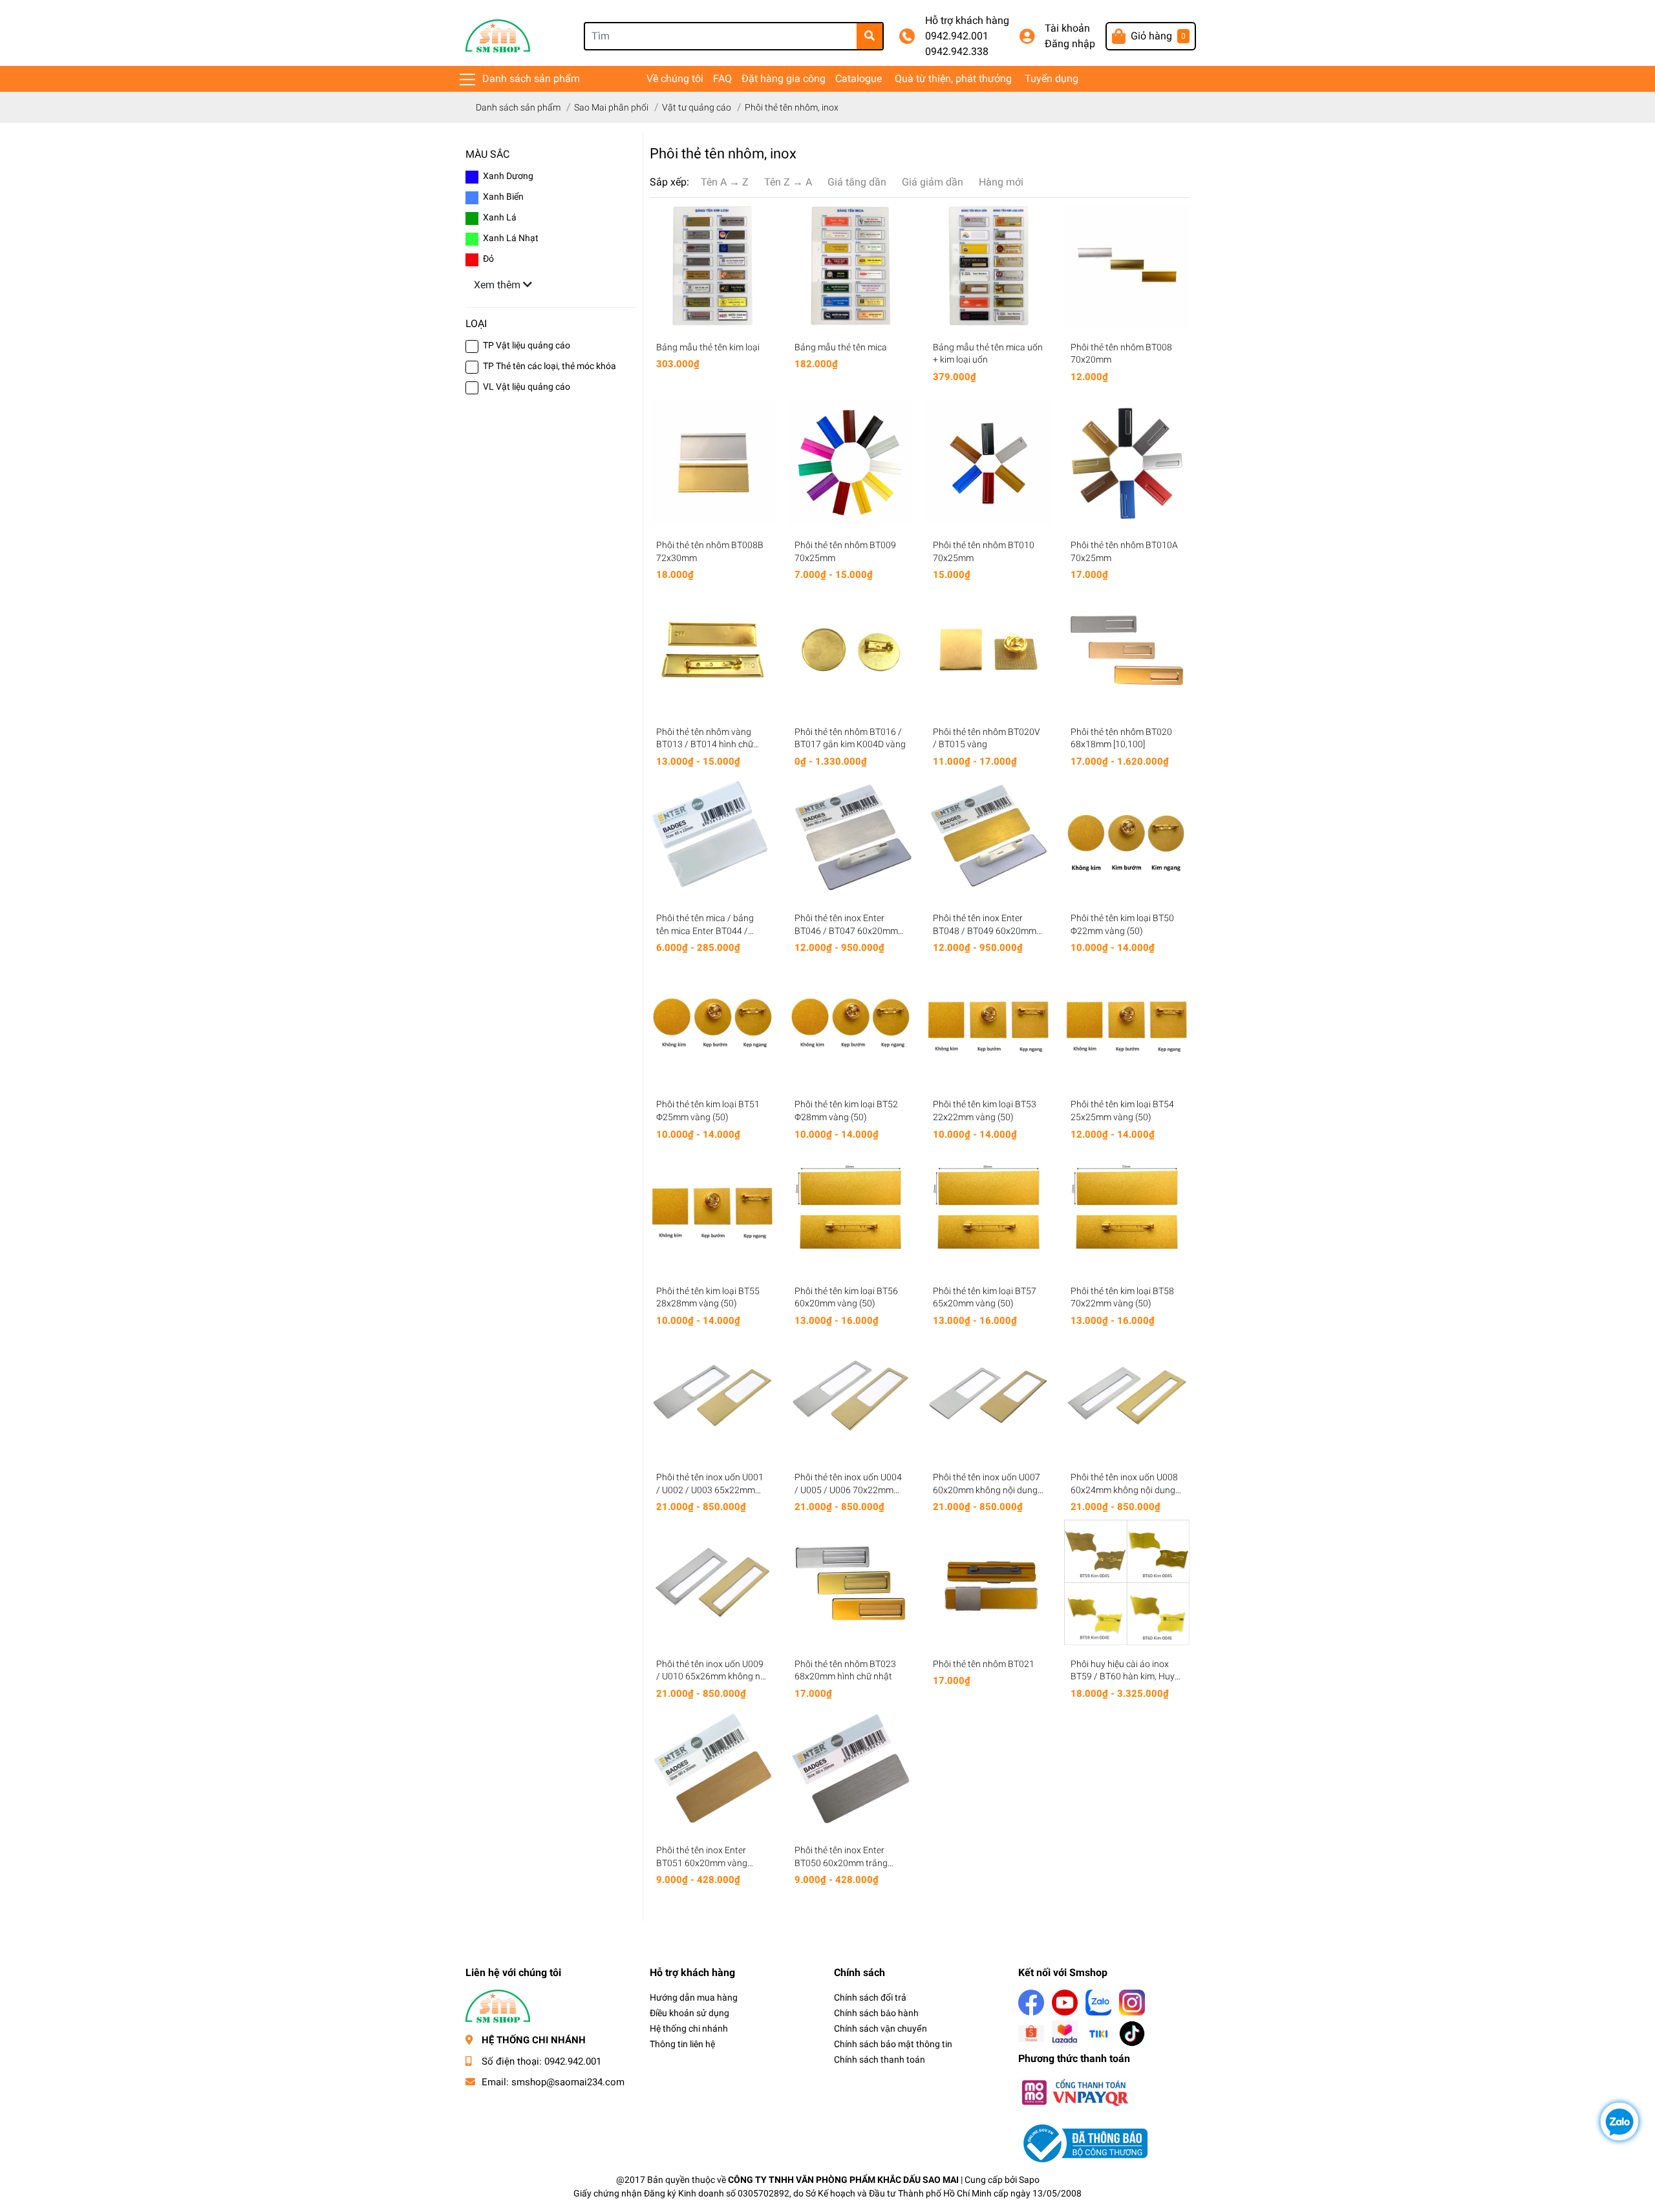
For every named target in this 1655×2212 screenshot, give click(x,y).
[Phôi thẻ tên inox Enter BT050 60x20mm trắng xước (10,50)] (851, 1769)
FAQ (722, 79)
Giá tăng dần (857, 182)
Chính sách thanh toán (880, 2059)
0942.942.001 (957, 36)
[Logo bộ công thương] (1083, 2143)
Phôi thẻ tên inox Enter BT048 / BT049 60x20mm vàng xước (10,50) (985, 931)
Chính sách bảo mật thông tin (893, 2044)
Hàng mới (1001, 182)
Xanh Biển (503, 197)
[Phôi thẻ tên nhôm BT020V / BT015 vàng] (989, 650)
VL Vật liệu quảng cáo (527, 387)
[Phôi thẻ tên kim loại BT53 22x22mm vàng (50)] (989, 1023)
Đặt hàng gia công (784, 79)
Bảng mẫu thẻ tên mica (841, 347)
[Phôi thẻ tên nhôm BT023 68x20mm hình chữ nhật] (851, 1582)
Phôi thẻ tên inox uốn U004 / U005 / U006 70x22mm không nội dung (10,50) (848, 1490)
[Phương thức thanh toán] (1074, 2091)
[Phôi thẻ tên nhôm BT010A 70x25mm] (1127, 463)
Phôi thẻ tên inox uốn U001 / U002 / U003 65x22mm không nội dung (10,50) (710, 1490)
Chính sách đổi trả (870, 1997)
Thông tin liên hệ (682, 2044)
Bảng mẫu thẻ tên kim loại (708, 347)
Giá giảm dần (933, 182)
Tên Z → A (788, 182)
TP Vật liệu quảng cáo (527, 345)
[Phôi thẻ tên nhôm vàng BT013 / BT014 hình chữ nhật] (712, 650)
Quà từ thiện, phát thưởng (953, 79)
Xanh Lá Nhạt (511, 238)
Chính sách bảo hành (876, 2013)
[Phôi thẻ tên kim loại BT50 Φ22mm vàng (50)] (1127, 836)
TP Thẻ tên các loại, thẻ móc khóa (550, 366)
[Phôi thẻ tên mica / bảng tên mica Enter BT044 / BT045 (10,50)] (712, 836)
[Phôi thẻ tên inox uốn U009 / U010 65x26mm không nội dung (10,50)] (712, 1582)
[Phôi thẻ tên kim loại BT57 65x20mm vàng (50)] (989, 1209)
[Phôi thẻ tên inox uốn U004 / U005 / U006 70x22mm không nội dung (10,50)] (851, 1396)
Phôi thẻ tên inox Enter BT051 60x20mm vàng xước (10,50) (702, 1863)
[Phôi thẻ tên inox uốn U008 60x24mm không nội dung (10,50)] (1127, 1396)
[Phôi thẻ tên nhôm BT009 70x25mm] (851, 463)
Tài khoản (1067, 28)
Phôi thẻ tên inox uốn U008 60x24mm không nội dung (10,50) (1124, 1490)
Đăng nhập (1070, 44)
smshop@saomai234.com (568, 2082)
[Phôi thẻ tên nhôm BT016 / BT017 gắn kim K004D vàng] (851, 650)
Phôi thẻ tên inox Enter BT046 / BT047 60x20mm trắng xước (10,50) (846, 931)
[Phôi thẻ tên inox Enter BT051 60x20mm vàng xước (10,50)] (712, 1769)
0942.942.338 (957, 51)
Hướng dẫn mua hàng (694, 1997)
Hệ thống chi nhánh (689, 2028)
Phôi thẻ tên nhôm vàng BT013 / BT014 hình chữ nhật (705, 744)
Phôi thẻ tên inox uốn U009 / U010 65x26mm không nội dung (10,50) (712, 1676)
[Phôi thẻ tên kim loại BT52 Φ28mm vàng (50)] (851, 1023)
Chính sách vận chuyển (881, 2028)
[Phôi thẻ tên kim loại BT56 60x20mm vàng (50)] (851, 1209)
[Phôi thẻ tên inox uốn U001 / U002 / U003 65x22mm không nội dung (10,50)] (712, 1396)
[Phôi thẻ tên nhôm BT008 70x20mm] (1127, 266)
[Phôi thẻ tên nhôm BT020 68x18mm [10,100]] (1127, 650)
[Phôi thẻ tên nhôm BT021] (989, 1582)
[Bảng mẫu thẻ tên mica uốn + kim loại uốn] (989, 266)
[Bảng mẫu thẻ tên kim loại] (712, 266)
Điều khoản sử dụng (689, 2013)
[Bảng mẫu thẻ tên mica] (851, 266)
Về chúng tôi (675, 79)
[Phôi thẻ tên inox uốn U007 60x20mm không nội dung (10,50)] (989, 1396)
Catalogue (859, 79)
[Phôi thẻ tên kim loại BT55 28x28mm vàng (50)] (712, 1209)
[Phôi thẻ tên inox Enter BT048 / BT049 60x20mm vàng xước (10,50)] (989, 836)
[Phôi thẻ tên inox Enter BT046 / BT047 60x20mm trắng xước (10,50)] (851, 836)
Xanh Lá (500, 217)
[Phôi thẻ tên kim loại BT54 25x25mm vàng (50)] (1127, 1023)
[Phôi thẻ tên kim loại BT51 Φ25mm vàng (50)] (712, 1023)
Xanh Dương (508, 176)
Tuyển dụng (1052, 79)
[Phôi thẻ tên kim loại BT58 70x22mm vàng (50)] (1127, 1209)
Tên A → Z (725, 182)
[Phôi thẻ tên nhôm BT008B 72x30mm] (712, 463)
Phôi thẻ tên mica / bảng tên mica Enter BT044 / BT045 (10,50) (705, 931)
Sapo (1029, 2180)
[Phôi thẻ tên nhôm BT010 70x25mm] (989, 463)
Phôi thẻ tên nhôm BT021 (984, 1664)
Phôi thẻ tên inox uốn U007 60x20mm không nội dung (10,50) (987, 1490)
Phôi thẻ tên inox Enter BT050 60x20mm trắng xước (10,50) (841, 1863)
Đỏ (488, 259)
